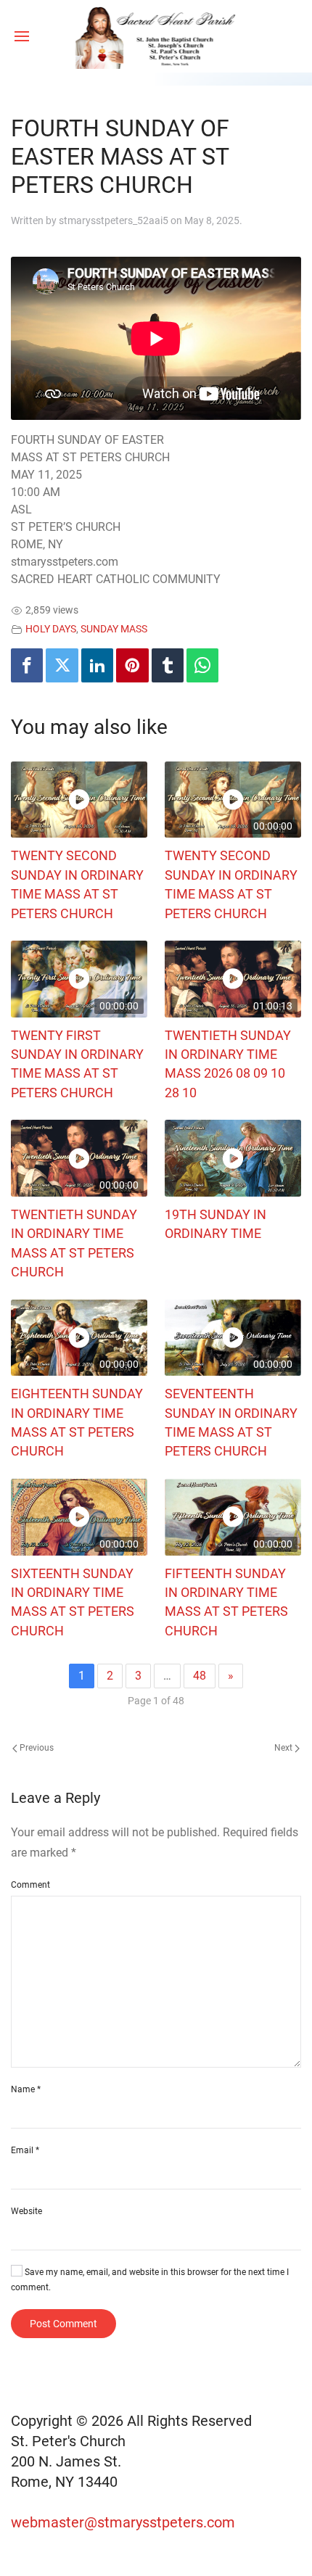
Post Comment (63, 2324)
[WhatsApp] (202, 665)
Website (26, 2211)
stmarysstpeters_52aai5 (114, 220)
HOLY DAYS (51, 629)
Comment (30, 1885)
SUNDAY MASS (114, 629)
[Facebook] (27, 665)
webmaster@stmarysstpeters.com (125, 2522)
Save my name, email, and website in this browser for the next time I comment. (150, 2280)
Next (284, 1748)
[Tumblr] (168, 665)
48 (200, 1676)
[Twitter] (62, 665)
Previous (36, 1748)
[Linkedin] (97, 665)
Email (25, 2150)
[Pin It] (132, 665)
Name (26, 2089)
